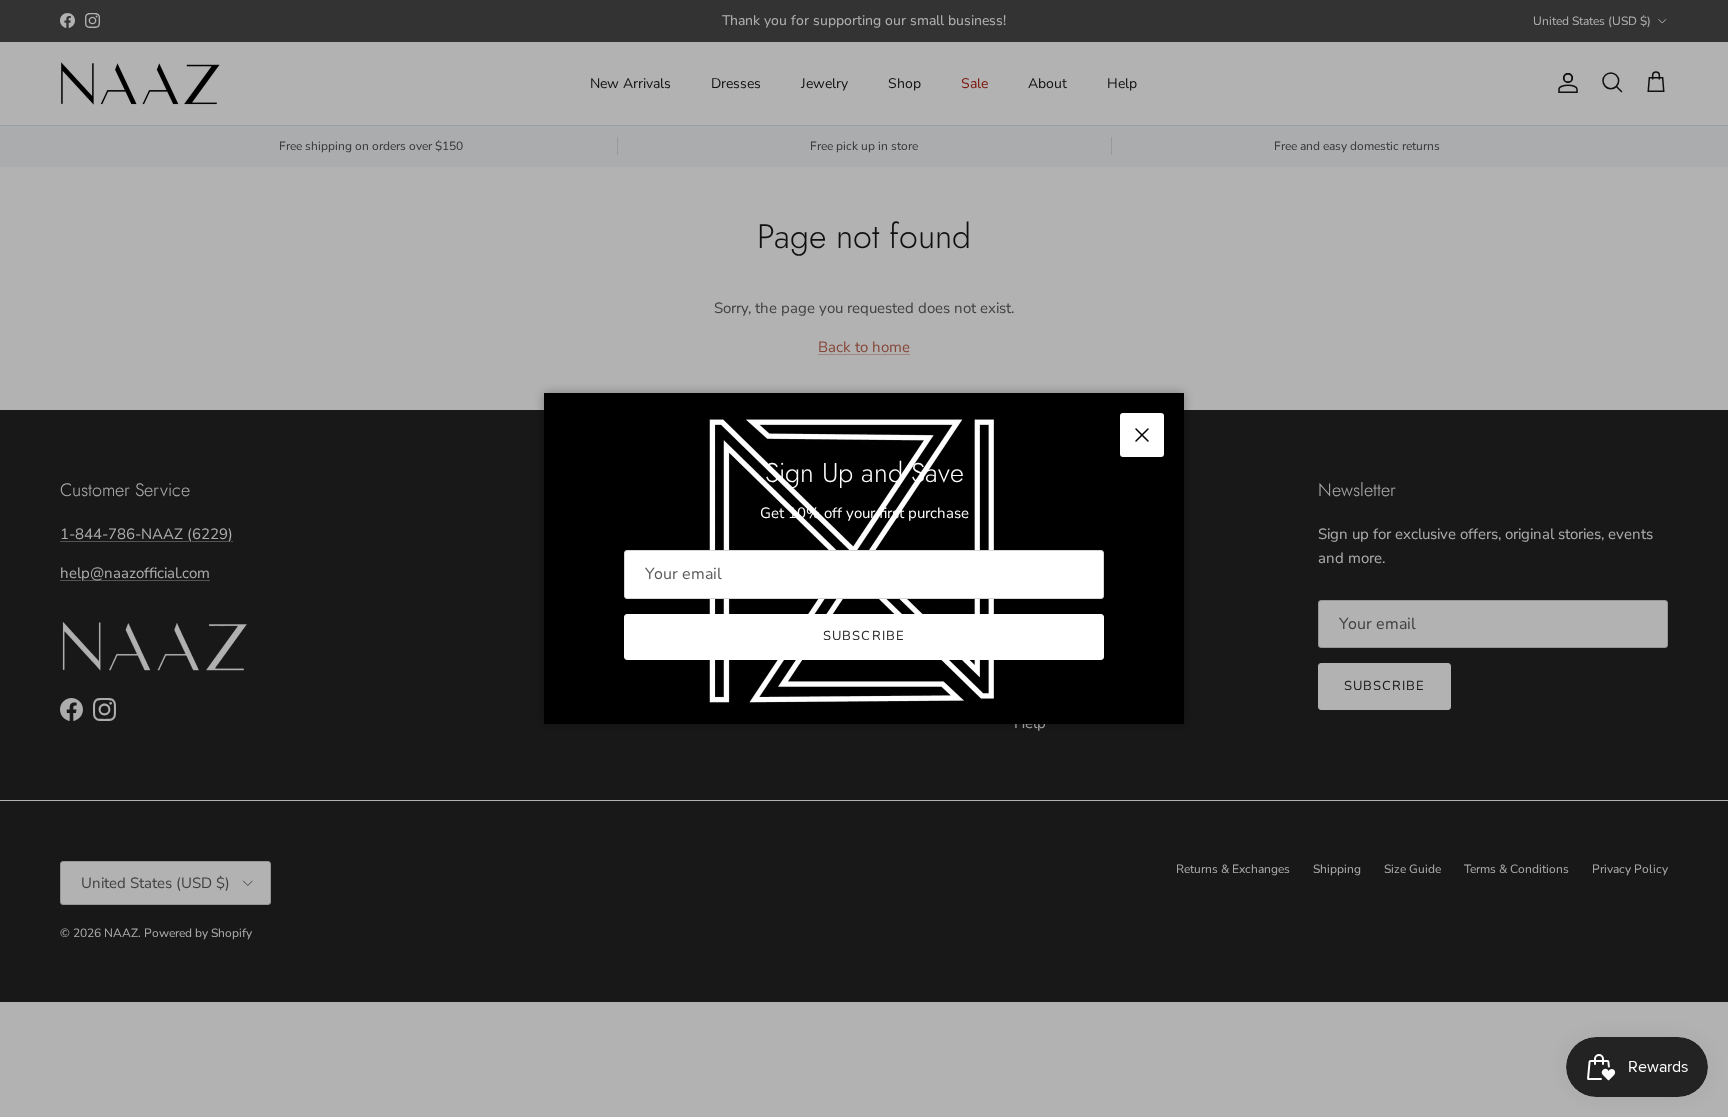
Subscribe (863, 636)
